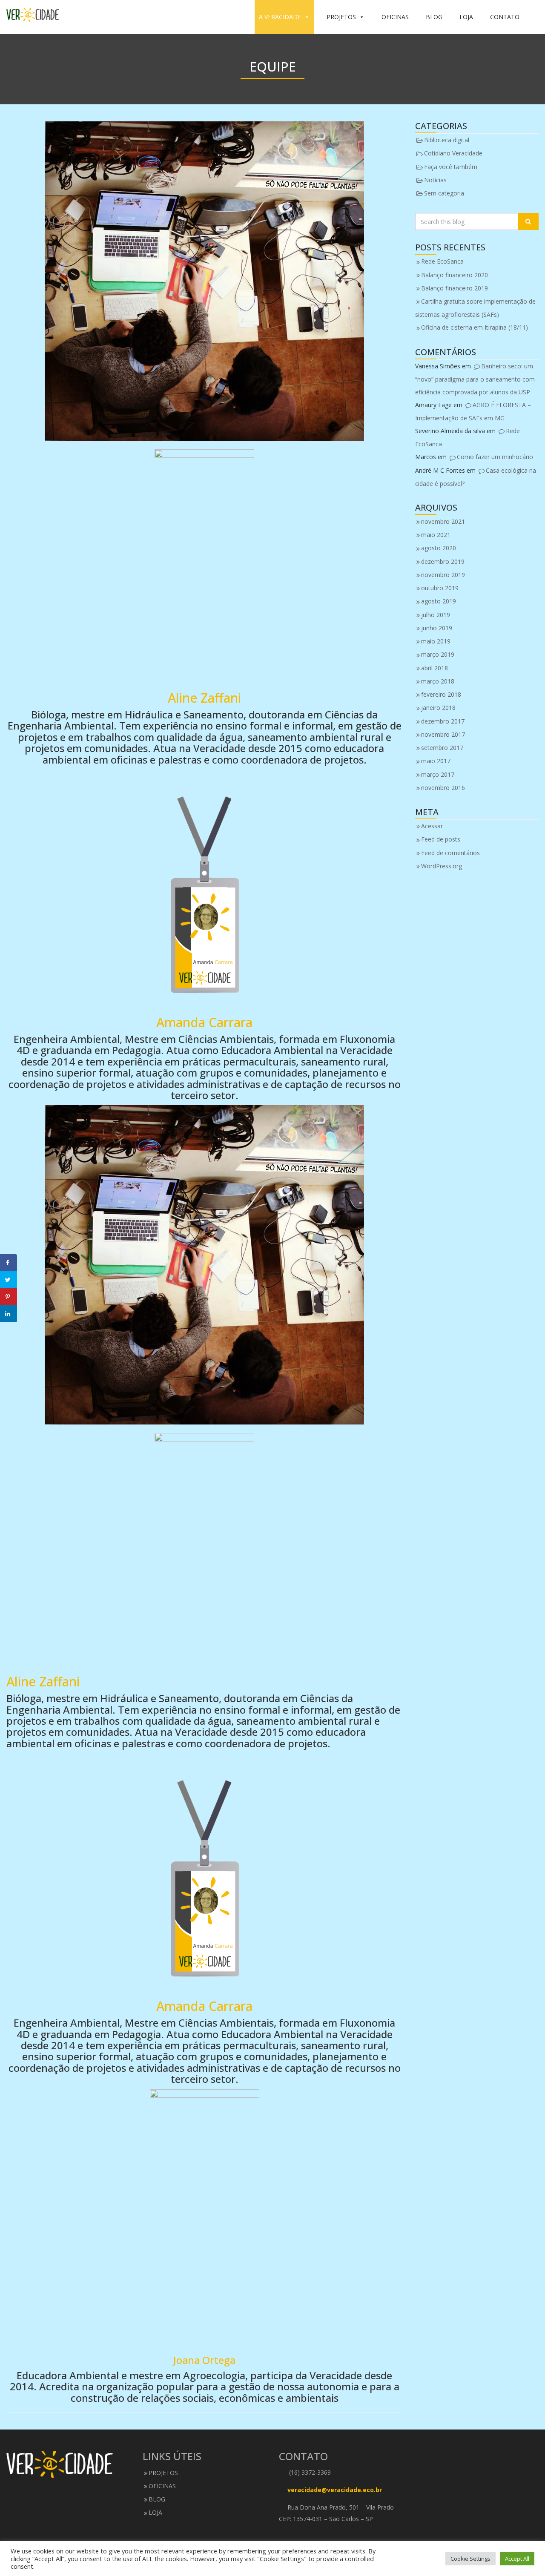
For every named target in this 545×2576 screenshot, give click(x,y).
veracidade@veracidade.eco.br (335, 2490)
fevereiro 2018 (441, 694)
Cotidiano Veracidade (453, 153)
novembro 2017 (443, 734)
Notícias (435, 180)
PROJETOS (341, 17)
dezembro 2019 (443, 561)
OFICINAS (395, 17)
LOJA (466, 17)
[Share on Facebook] (9, 1263)
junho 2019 (437, 628)
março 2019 (438, 654)
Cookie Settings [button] (470, 2559)
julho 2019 (436, 615)
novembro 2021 (443, 521)
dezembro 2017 (443, 721)
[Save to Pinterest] (9, 1297)
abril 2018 (435, 668)
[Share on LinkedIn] (9, 1314)
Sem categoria (444, 193)
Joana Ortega (204, 2360)
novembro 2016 (443, 788)
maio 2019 (436, 641)
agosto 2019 (439, 601)
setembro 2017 (442, 748)
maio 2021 (436, 535)
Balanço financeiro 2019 (455, 288)
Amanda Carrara (204, 1022)
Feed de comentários (450, 853)
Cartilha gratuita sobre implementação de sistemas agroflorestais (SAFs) (475, 308)
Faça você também (451, 167)
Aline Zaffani (204, 698)
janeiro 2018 (438, 708)
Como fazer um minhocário (495, 457)
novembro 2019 (443, 575)
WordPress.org (442, 866)
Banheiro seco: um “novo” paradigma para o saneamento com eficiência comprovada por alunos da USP (475, 379)
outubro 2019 (440, 588)
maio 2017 (436, 761)
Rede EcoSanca (442, 261)
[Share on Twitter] (9, 1280)
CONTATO (505, 17)
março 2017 (438, 774)
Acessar (432, 826)
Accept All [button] (517, 2559)
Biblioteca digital (447, 140)
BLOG (434, 17)
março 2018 (438, 681)
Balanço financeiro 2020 (455, 275)
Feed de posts (441, 839)
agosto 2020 (439, 548)
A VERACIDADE (280, 17)
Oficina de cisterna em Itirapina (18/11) (475, 327)
